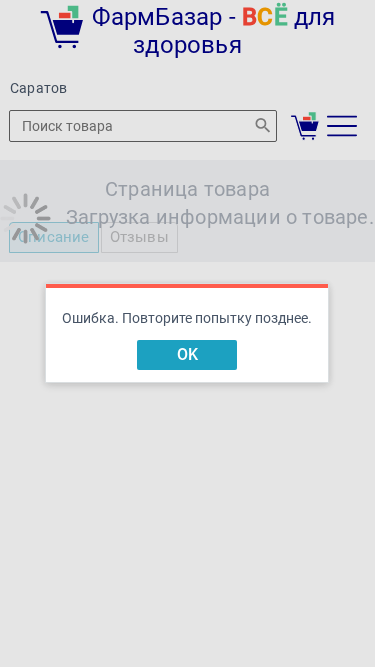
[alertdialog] (187, 333)
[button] (187, 355)
